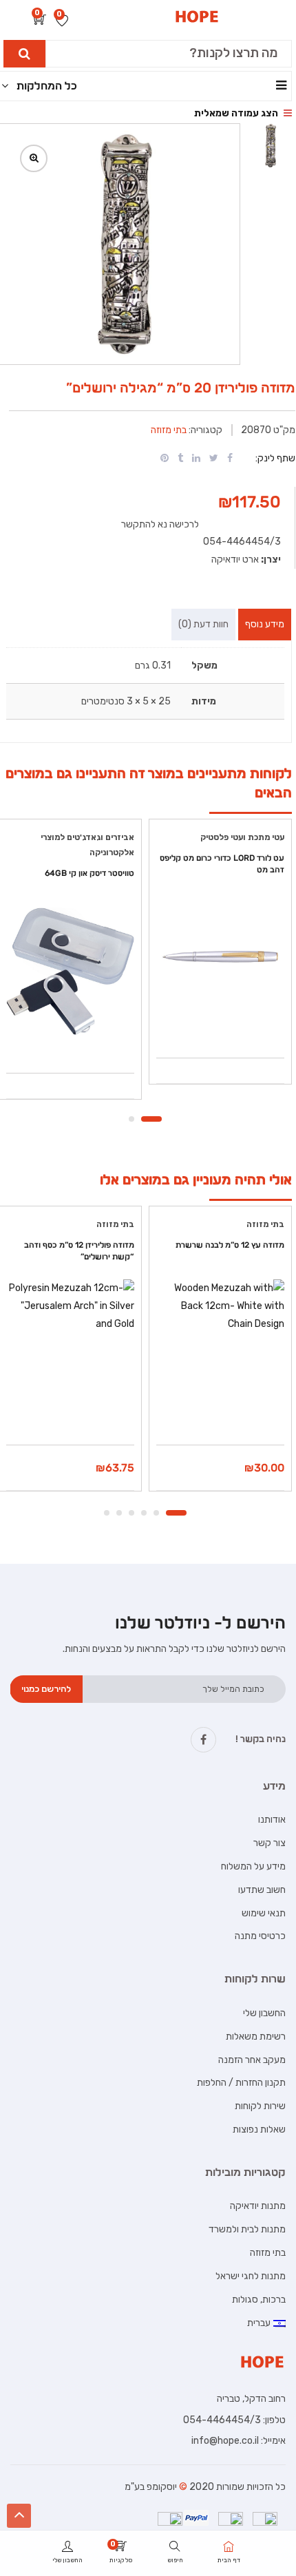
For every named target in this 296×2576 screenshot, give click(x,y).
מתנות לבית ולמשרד (247, 2229)
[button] (40, 21)
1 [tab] (151, 1119)
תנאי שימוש (264, 1913)
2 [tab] (131, 1119)
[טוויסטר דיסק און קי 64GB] (70, 972)
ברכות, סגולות (259, 2300)
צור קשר (269, 1843)
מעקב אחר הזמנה (252, 2060)
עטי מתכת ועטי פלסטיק (242, 837)
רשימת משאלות (256, 2036)
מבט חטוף (220, 1023)
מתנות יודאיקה (258, 2206)
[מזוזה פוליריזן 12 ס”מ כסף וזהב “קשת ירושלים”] (70, 1344)
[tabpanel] (220, 956)
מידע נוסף (265, 624)
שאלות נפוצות (259, 2129)
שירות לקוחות (260, 2106)
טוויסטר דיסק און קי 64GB (89, 873)
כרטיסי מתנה (260, 1936)
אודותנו (272, 1820)
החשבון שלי (264, 2013)
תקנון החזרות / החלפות (241, 2083)
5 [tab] (119, 1513)
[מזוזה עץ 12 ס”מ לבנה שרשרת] (220, 1347)
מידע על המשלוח (253, 1866)
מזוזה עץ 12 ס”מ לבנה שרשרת (230, 1245)
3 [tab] (144, 1513)
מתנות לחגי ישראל (251, 2276)
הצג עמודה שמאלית (237, 113)
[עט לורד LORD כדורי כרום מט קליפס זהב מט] (220, 956)
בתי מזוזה (169, 430)
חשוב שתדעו (262, 1890)
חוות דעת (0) (203, 624)
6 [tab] (107, 1513)
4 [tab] (131, 1513)
